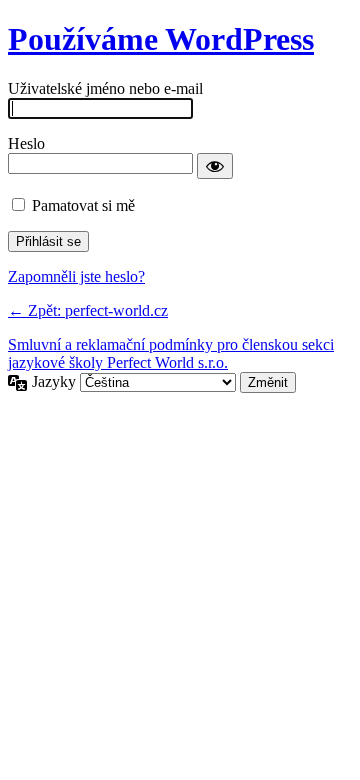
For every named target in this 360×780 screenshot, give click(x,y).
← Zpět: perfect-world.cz (88, 310)
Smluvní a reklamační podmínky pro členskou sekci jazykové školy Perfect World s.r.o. (171, 353)
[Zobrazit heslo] (215, 166)
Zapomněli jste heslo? (76, 276)
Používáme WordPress (161, 39)
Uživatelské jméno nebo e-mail (105, 88)
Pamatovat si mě (83, 205)
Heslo (26, 143)
